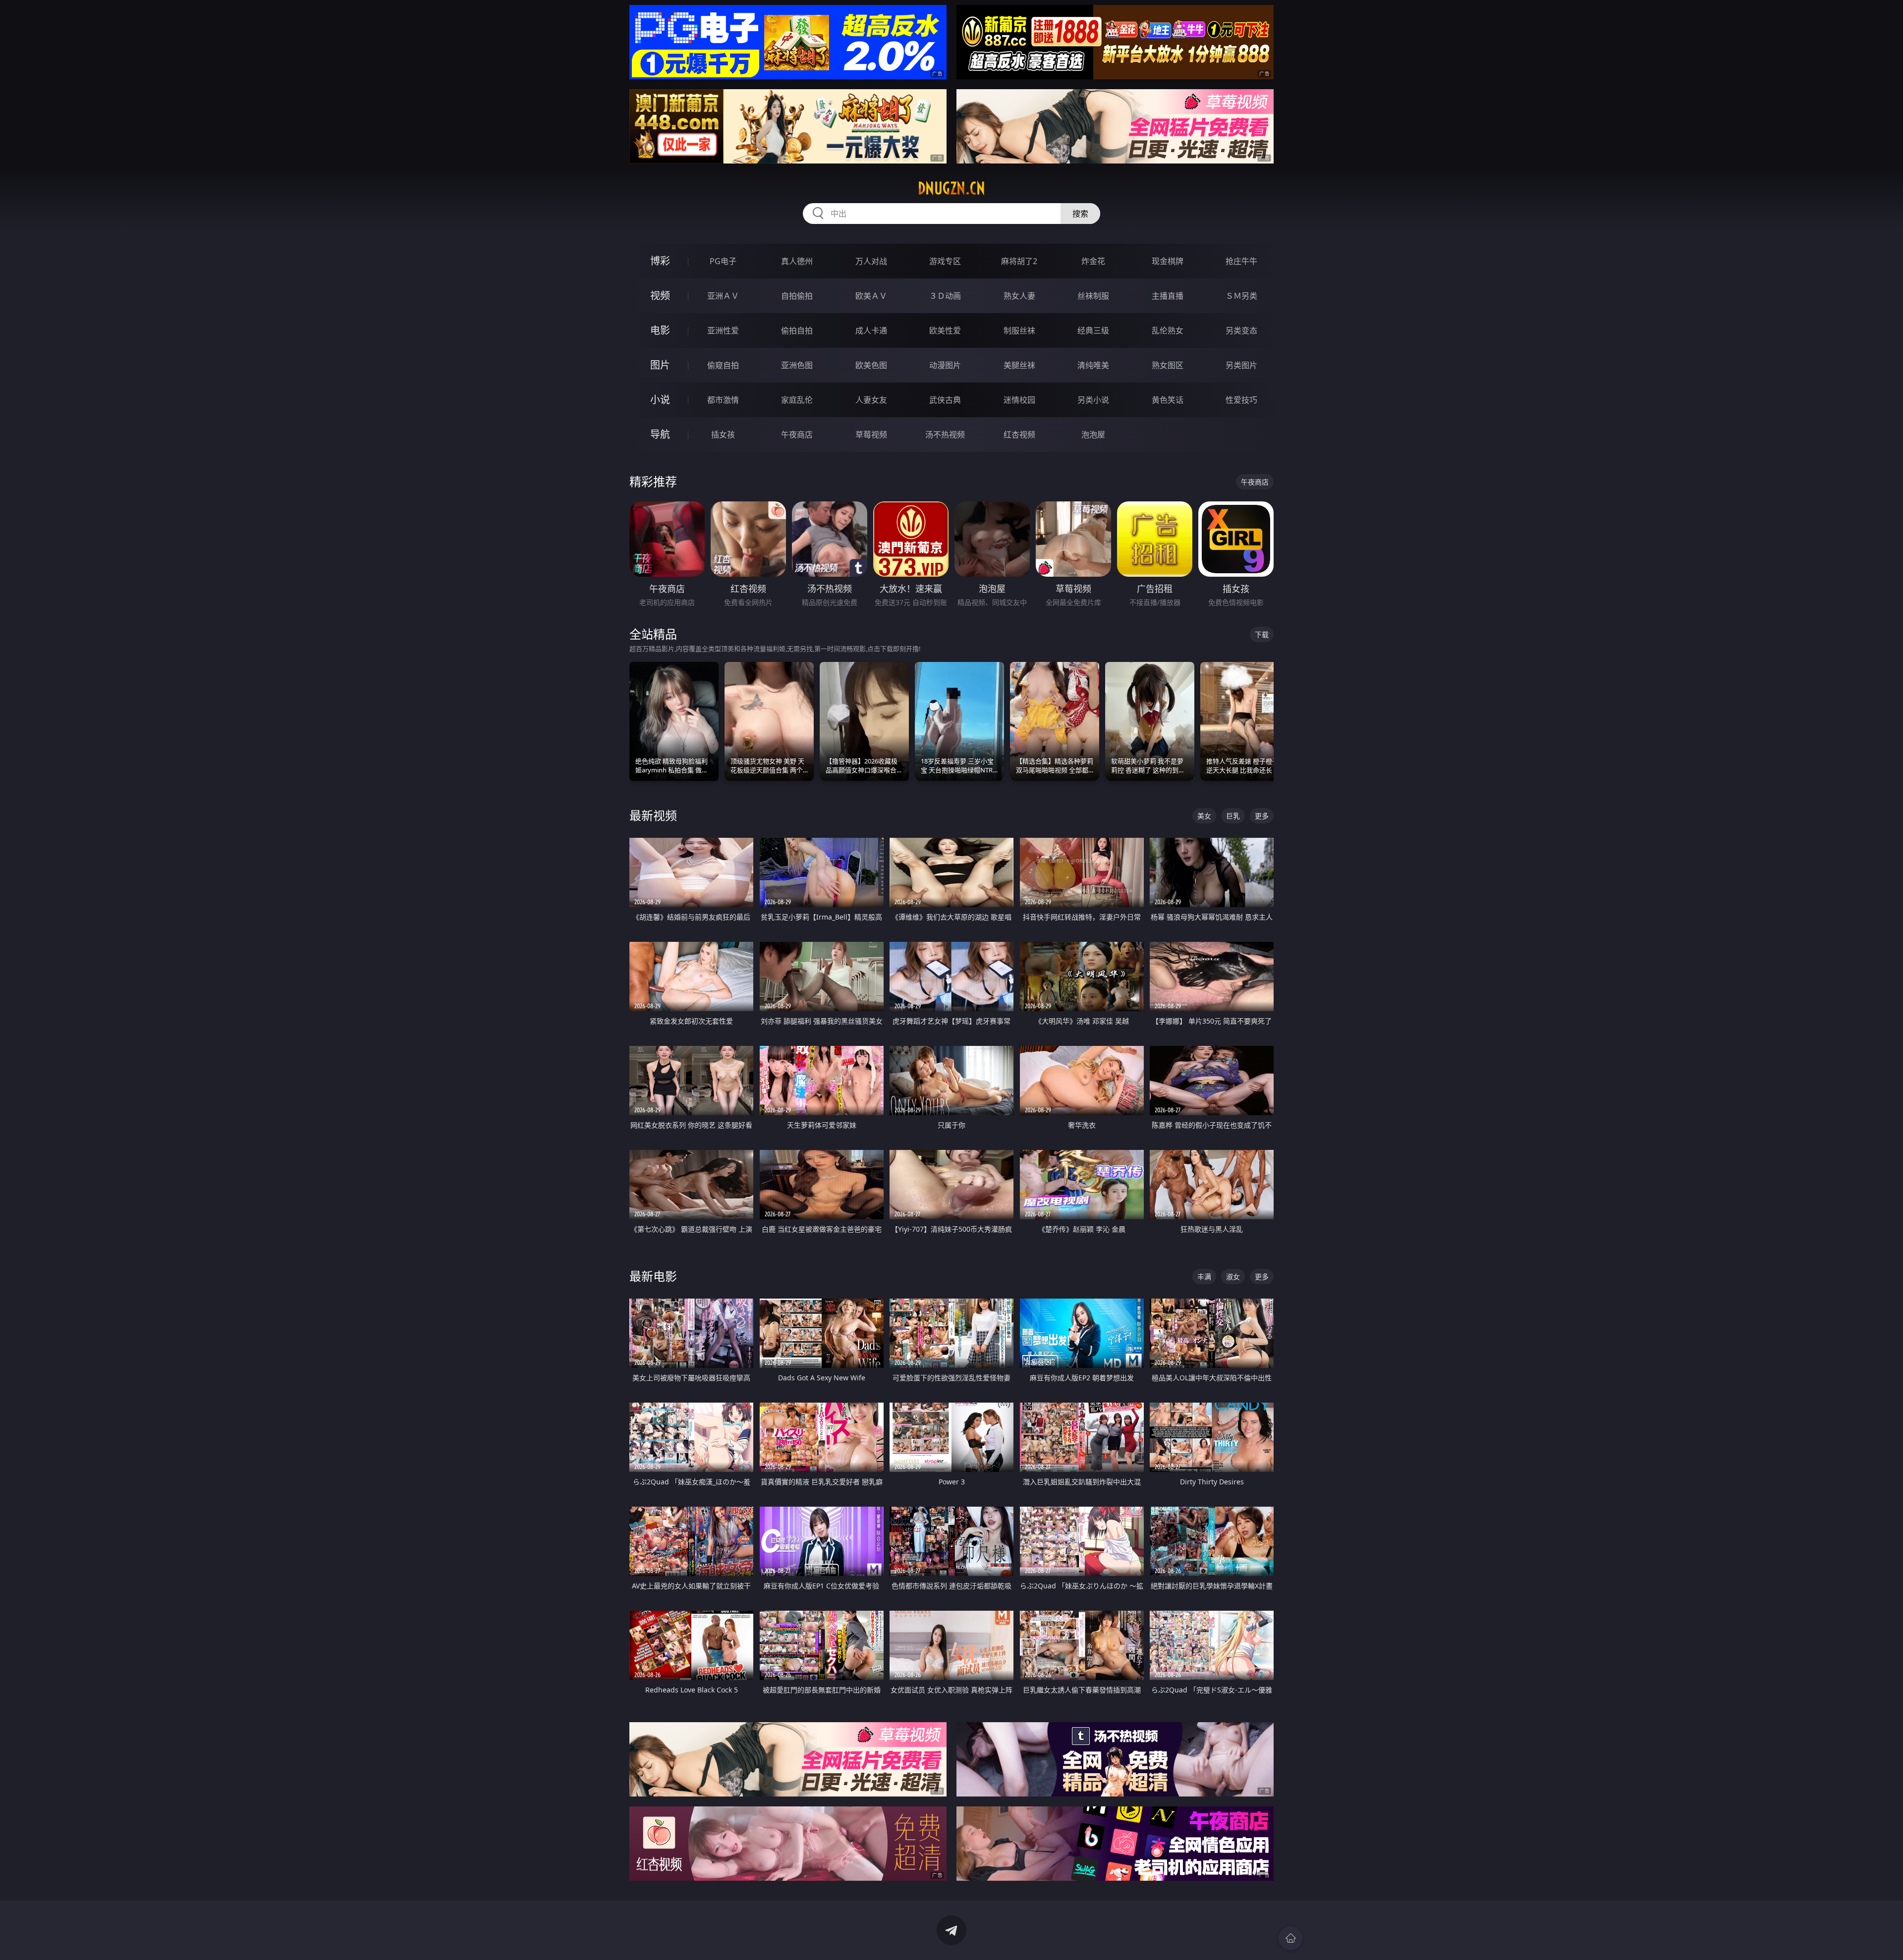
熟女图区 (1168, 365)
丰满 (1204, 1277)
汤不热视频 (945, 435)
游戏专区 (945, 261)
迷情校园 (1019, 400)
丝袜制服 (1093, 296)
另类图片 (1241, 365)
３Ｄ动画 (945, 296)
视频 (660, 296)
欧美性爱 (945, 330)
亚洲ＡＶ (723, 296)
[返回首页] (1290, 1938)
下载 (1262, 634)
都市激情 (723, 400)
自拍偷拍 (797, 296)
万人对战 (871, 261)
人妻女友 (871, 400)
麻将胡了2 (1019, 261)
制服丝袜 (1019, 330)
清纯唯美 (1093, 365)
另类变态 (1241, 330)
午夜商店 (797, 435)
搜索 (1080, 214)
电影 (660, 330)
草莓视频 (871, 435)
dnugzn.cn (951, 188)
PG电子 (723, 261)
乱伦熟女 (1168, 330)
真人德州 (797, 261)
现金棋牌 (1168, 261)
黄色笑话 (1168, 400)
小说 (660, 400)
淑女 (1233, 1277)
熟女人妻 (1019, 296)
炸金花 (1093, 261)
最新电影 (653, 1276)
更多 (1262, 816)
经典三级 (1093, 330)
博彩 (660, 261)
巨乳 (1233, 816)
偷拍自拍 (797, 330)
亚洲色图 (797, 365)
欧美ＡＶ (871, 296)
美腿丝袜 (1019, 365)
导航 (660, 434)
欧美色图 (871, 365)
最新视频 (653, 815)
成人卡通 (871, 330)
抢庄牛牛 (1241, 261)
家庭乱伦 (797, 400)
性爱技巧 (1241, 400)
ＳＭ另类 (1241, 296)
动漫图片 (945, 365)
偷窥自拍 (723, 365)
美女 (1204, 816)
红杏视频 (1019, 435)
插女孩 (723, 435)
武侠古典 (945, 400)
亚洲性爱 (723, 330)
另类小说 (1093, 400)
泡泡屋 (1093, 435)
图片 (660, 365)
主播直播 (1168, 296)
